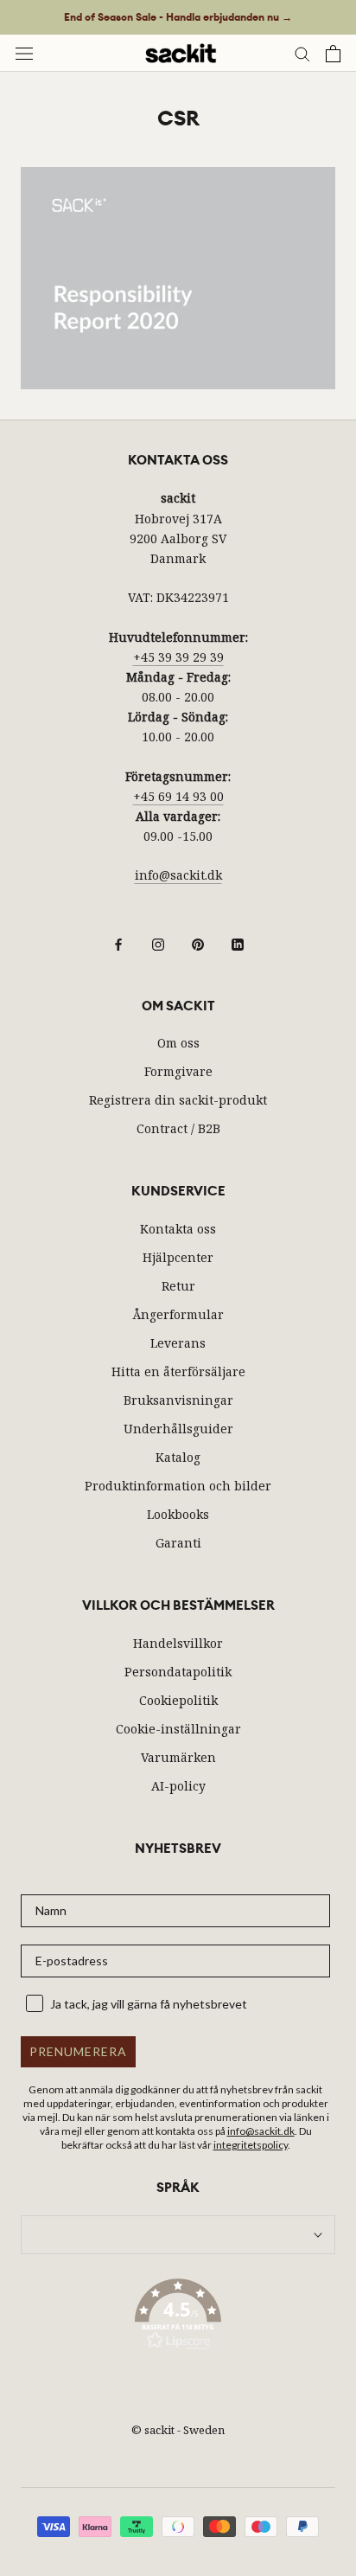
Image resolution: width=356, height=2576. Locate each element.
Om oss (178, 1043)
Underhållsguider (178, 1429)
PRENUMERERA (78, 2051)
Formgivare (178, 1071)
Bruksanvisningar (178, 1400)
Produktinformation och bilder (178, 1486)
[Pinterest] (198, 943)
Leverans (178, 1343)
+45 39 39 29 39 (178, 657)
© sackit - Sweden (178, 2430)
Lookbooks (178, 1514)
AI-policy (178, 1786)
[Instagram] (158, 943)
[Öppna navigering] (24, 53)
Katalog (178, 1457)
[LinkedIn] (238, 943)
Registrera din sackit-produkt (178, 1100)
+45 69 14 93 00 (178, 796)
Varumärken (178, 1757)
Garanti (178, 1543)
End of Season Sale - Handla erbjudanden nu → (178, 17)
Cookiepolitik (178, 1700)
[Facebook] (118, 943)
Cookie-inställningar (178, 1729)
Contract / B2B (178, 1128)
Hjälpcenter (178, 1257)
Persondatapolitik (178, 1672)
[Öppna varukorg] (333, 54)
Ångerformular (178, 1314)
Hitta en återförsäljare (178, 1371)
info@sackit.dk (178, 875)
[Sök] (302, 53)
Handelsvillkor (178, 1643)
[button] (178, 2317)
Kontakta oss (178, 1229)
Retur (178, 1286)
